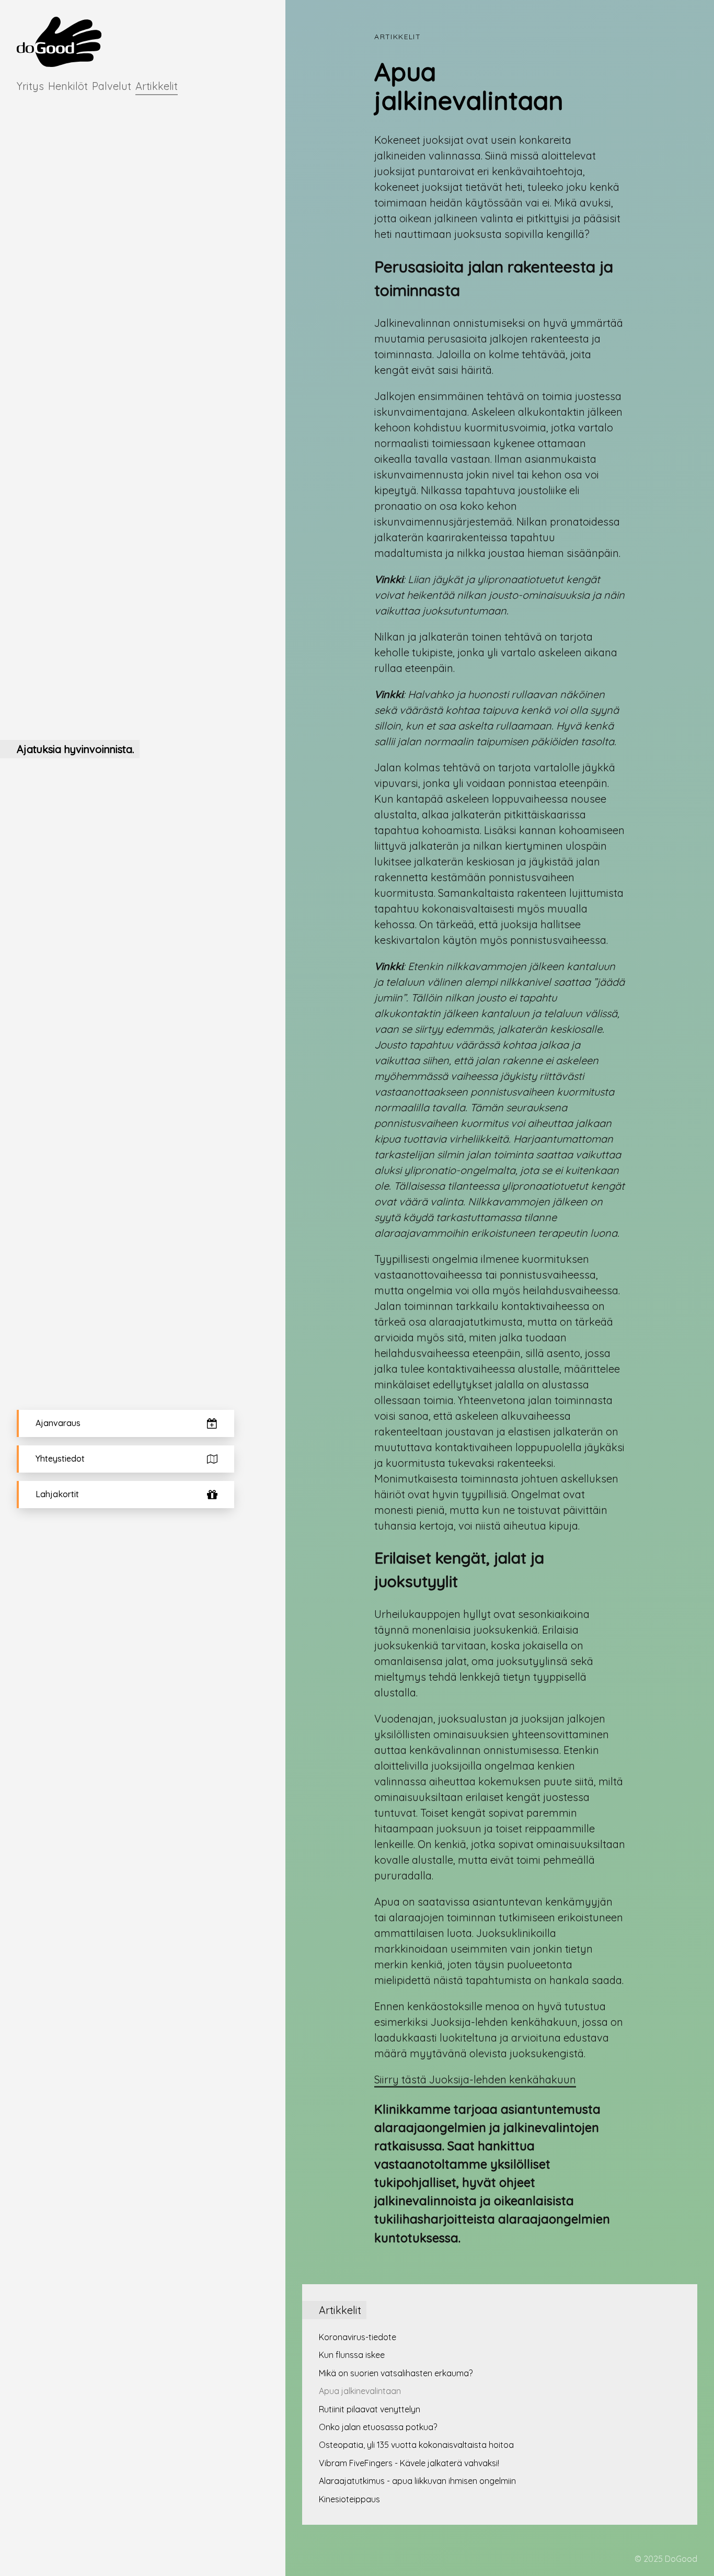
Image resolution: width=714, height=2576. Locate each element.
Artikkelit (157, 86)
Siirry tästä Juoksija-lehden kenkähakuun (475, 2079)
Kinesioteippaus (349, 2499)
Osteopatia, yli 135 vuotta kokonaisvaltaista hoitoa (416, 2445)
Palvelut (112, 86)
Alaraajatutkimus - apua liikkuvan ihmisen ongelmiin (417, 2481)
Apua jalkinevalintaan (360, 2391)
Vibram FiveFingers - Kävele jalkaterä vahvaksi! (409, 2463)
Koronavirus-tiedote (358, 2337)
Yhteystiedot (60, 1458)
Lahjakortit (57, 1494)
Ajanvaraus (58, 1423)
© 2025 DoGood (666, 2559)
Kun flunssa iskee (352, 2355)
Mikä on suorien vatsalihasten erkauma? (396, 2373)
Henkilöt (68, 86)
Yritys (30, 86)
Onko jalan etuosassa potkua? (378, 2427)
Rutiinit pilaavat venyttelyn (370, 2409)
